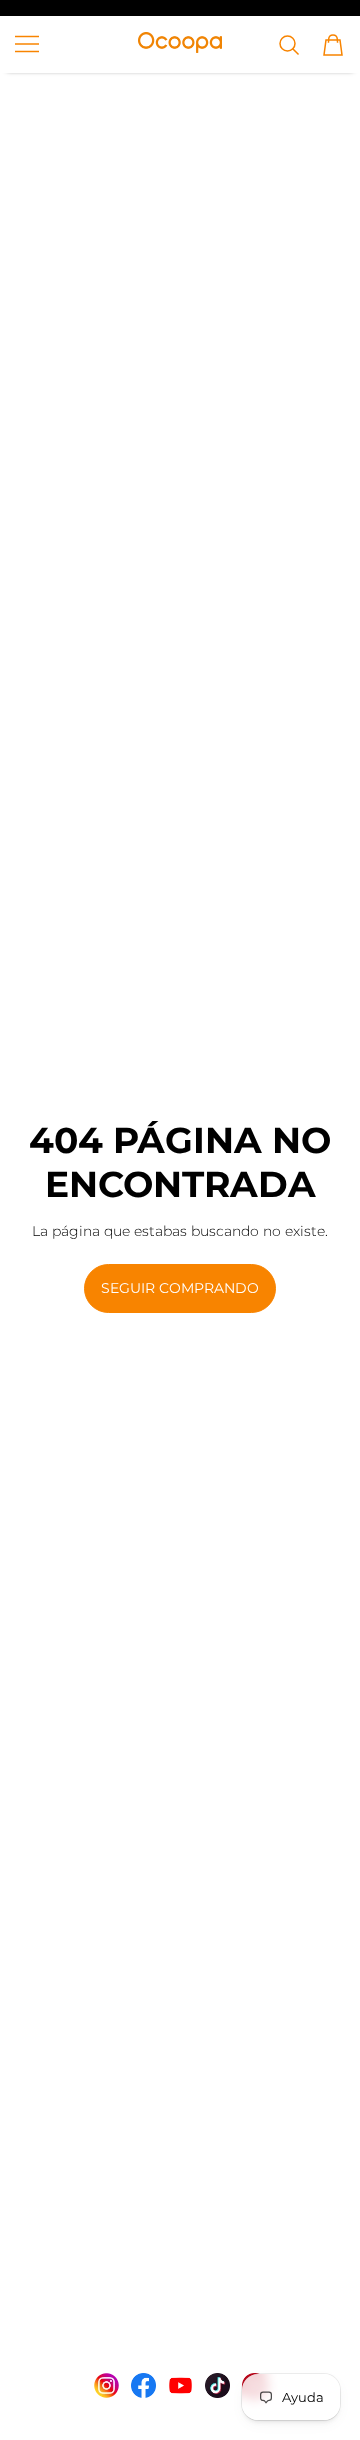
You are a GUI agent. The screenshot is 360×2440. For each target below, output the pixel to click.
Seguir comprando (180, 1288)
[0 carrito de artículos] (333, 45)
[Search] (289, 45)
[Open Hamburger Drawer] (27, 44)
